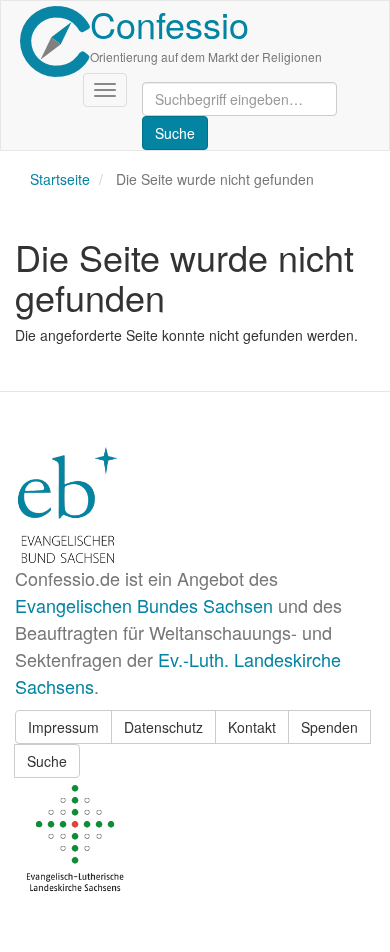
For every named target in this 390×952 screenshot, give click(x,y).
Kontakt (252, 727)
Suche (47, 761)
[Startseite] (55, 41)
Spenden (329, 727)
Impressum (63, 727)
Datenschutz (163, 727)
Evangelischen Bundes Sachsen (144, 605)
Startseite (60, 179)
